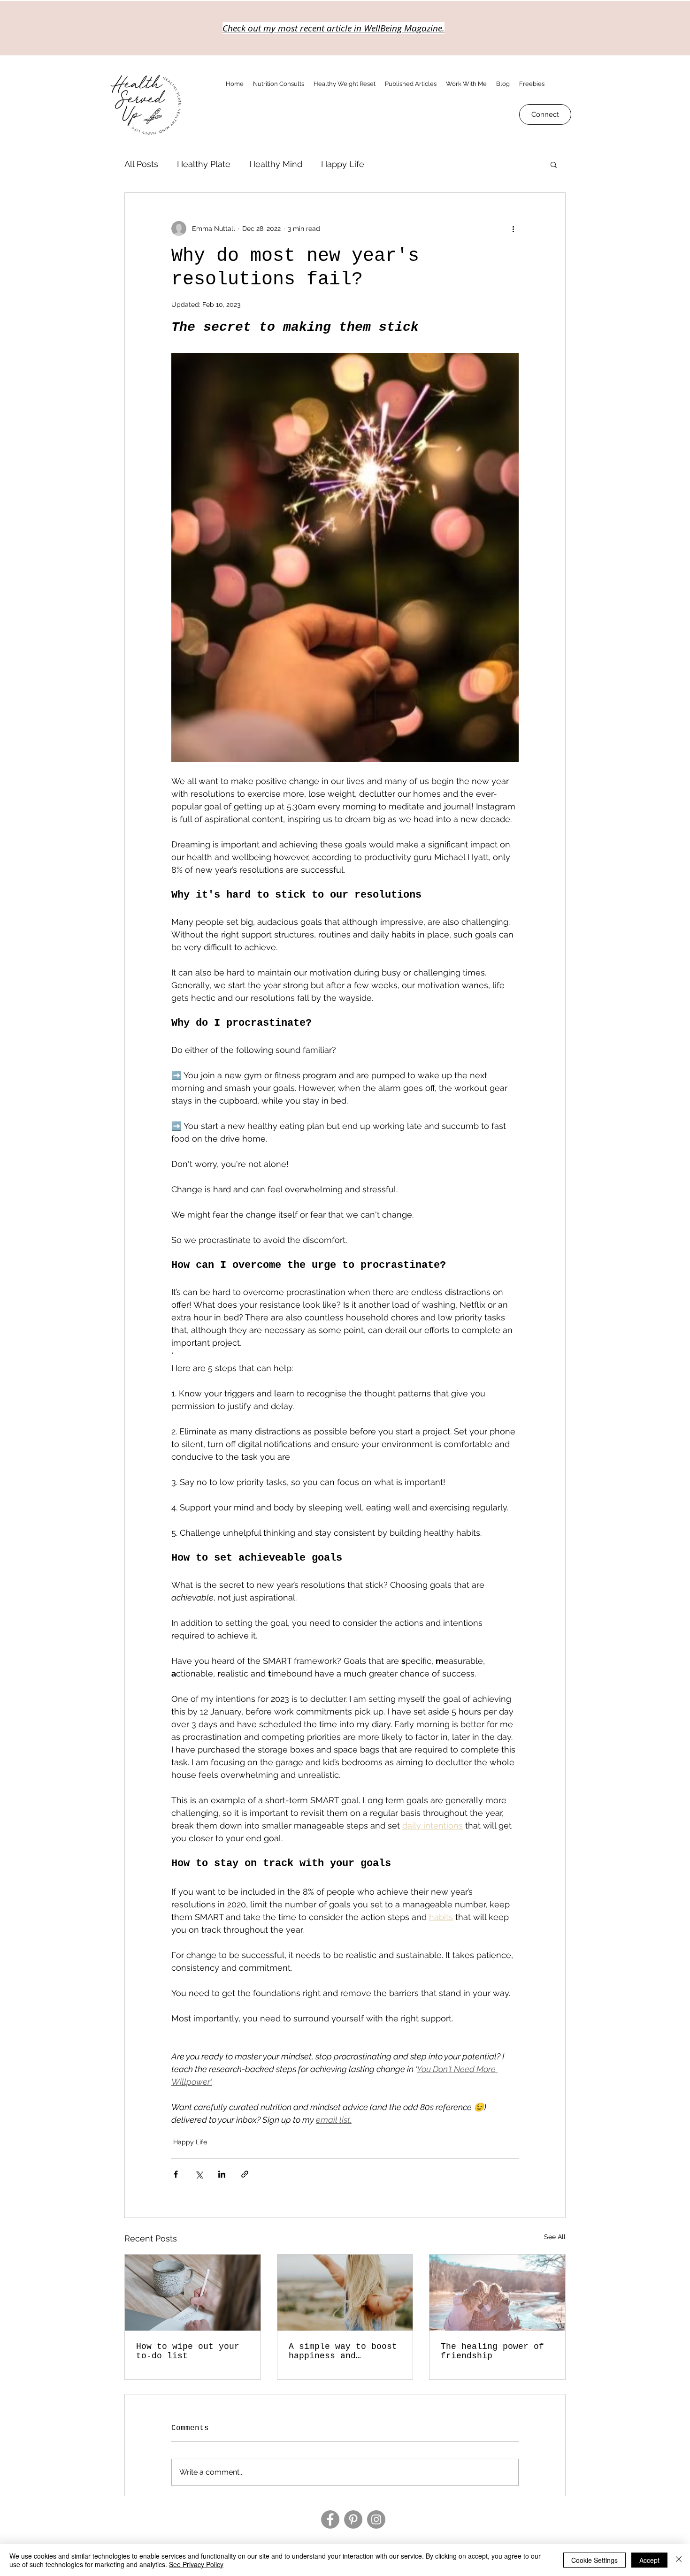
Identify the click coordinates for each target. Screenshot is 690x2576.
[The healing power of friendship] (497, 2293)
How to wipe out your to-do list (188, 2351)
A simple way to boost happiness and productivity (343, 2351)
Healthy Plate (204, 164)
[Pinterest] (353, 2519)
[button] (554, 164)
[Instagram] (376, 2519)
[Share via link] (245, 2174)
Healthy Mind (276, 164)
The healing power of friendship (492, 2351)
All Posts (141, 164)
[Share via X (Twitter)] (199, 2174)
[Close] (679, 2560)
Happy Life (343, 164)
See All (555, 2237)
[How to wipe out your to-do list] (193, 2293)
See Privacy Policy (196, 2564)
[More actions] (513, 229)
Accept (649, 2560)
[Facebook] (330, 2519)
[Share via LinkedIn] (222, 2174)
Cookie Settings (594, 2560)
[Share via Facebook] (176, 2174)
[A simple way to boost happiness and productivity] (345, 2293)
